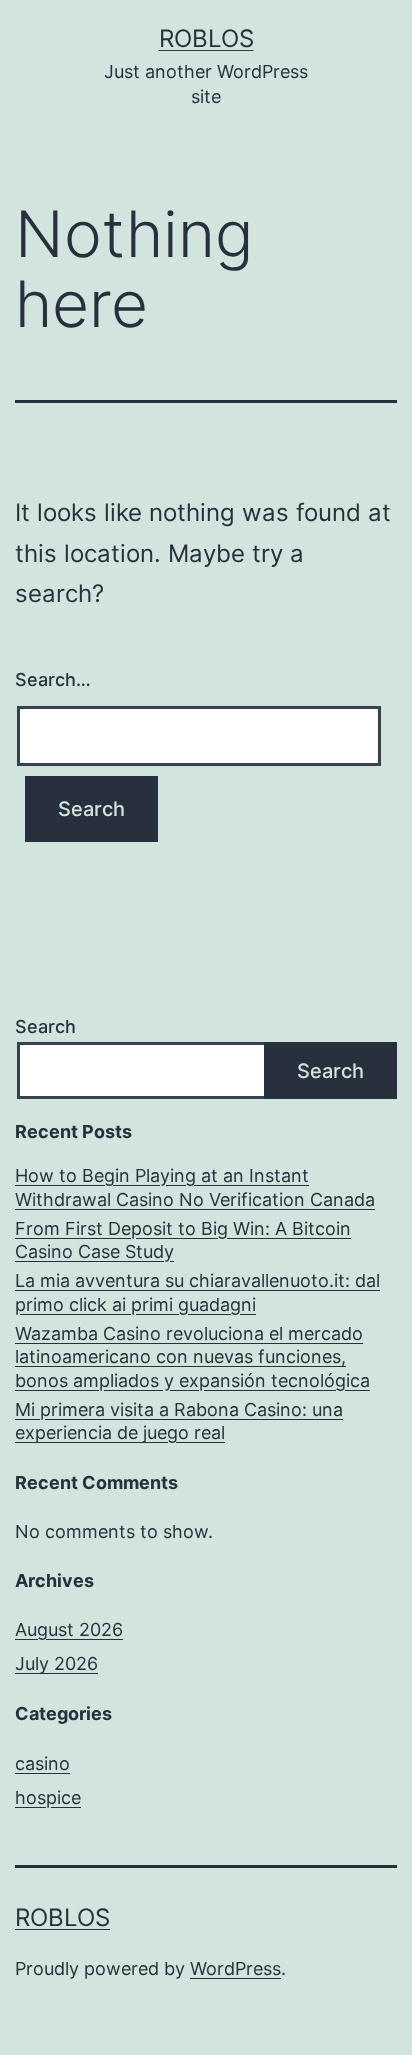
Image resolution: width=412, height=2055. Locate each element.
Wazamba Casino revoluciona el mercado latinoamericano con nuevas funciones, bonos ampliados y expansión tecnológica (192, 1357)
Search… (53, 679)
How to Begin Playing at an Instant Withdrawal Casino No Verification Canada (195, 1187)
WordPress (235, 1968)
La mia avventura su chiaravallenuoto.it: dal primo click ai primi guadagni (197, 1292)
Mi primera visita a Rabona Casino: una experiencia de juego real (179, 1421)
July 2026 (56, 1663)
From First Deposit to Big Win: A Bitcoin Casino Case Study (183, 1240)
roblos (206, 38)
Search (45, 1026)
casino (42, 1763)
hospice (48, 1797)
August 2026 (69, 1629)
